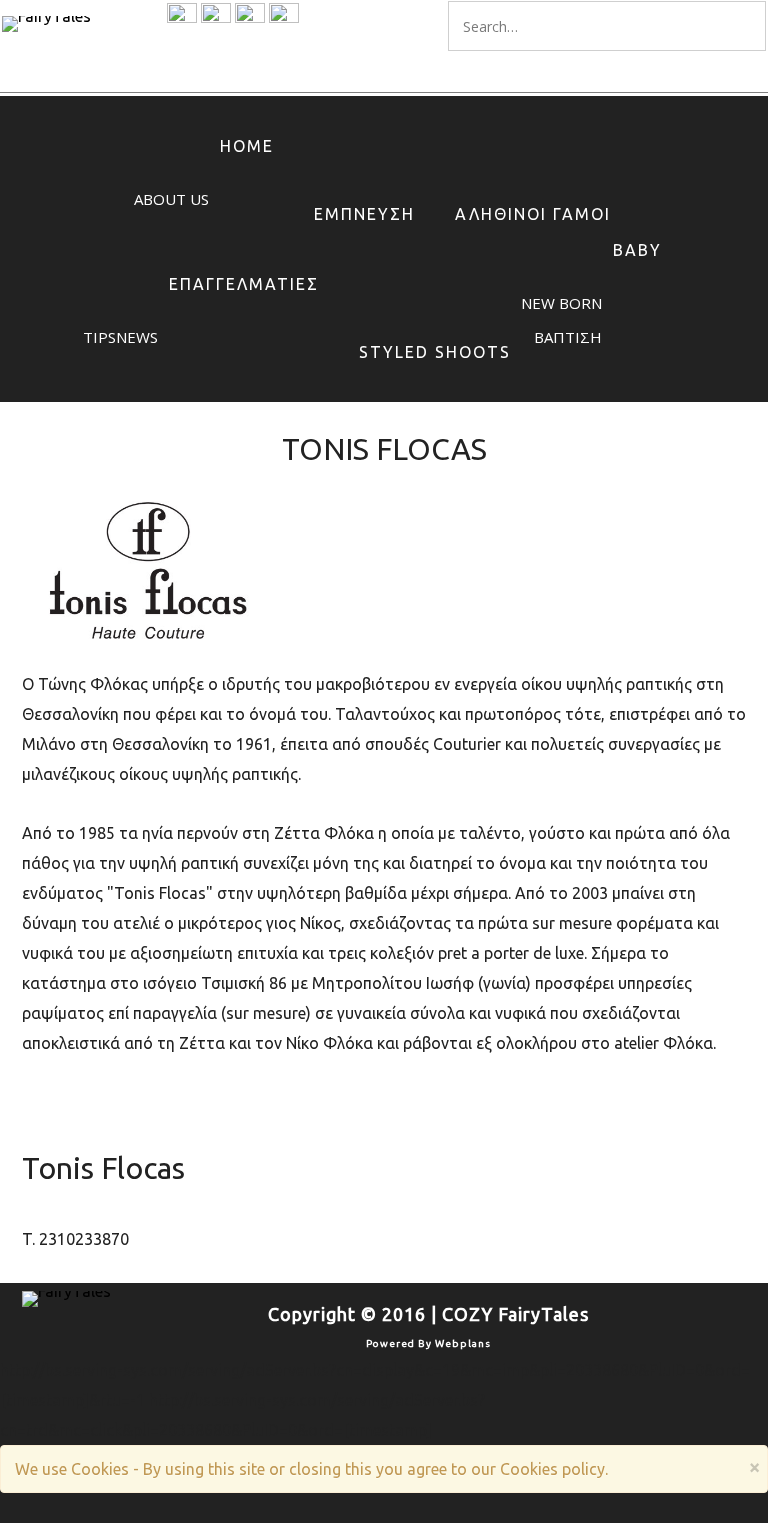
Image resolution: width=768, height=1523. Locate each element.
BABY (637, 250)
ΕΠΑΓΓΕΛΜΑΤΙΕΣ (244, 284)
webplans (463, 1343)
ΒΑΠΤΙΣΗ (568, 337)
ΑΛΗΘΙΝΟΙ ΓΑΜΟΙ (533, 214)
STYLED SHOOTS (435, 352)
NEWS (137, 337)
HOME (247, 146)
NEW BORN (561, 303)
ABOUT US (171, 199)
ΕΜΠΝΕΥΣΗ (364, 214)
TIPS (99, 337)
